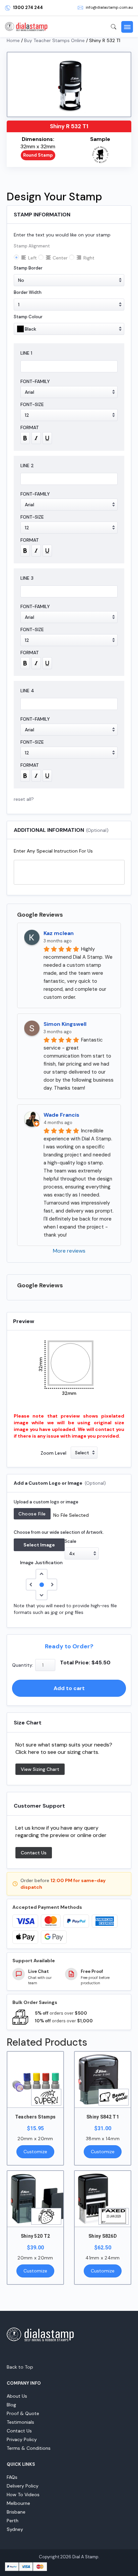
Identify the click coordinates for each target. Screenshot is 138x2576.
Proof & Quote (23, 2413)
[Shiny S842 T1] (103, 2080)
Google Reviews (40, 915)
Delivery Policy (23, 2486)
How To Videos (23, 2495)
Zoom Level (53, 1453)
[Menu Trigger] (127, 27)
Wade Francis (61, 1115)
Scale (71, 1541)
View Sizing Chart (40, 1769)
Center (60, 258)
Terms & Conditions (29, 2448)
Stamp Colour (28, 317)
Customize (35, 2152)
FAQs (12, 2477)
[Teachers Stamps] (35, 2080)
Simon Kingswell (65, 1024)
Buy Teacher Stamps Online (54, 40)
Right (89, 258)
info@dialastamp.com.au (109, 7)
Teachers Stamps (35, 2117)
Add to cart (69, 1688)
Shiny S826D (103, 2236)
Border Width (28, 292)
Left (32, 258)
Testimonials (20, 2422)
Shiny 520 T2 (35, 2236)
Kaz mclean (59, 933)
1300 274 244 (28, 8)
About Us (17, 2396)
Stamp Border (28, 268)
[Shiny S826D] (103, 2199)
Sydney (15, 2529)
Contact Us (34, 1853)
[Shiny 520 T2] (35, 2199)
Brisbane (16, 2512)
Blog (11, 2405)
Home (13, 40)
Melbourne (18, 2503)
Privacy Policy (22, 2439)
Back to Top (20, 2367)
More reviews (69, 1251)
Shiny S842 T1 (103, 2117)
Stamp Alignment (32, 246)
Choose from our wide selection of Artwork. (59, 1532)
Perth (13, 2521)
